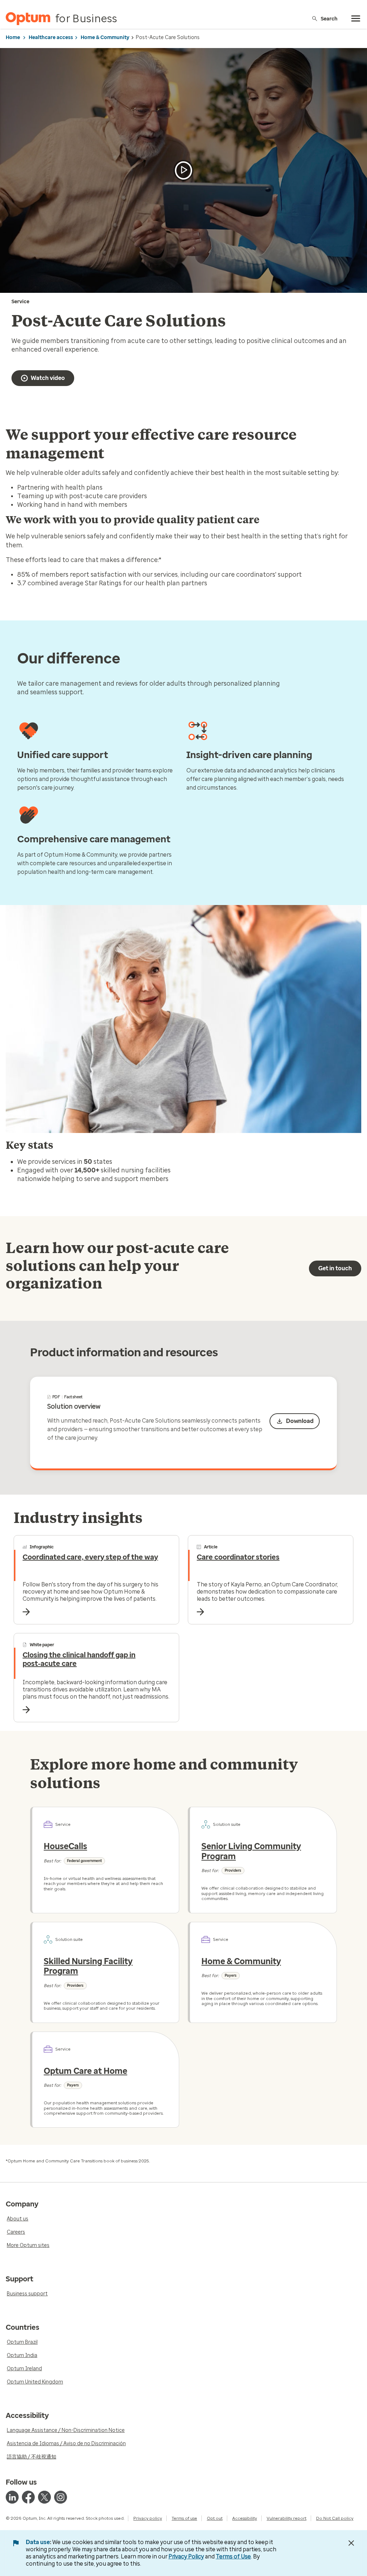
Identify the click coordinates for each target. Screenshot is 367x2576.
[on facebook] (28, 2497)
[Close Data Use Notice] (351, 2543)
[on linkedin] (12, 2497)
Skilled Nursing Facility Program (88, 1966)
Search (329, 18)
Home (13, 37)
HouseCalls (65, 1846)
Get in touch (335, 1268)
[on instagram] (61, 2497)
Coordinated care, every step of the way (90, 1557)
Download (300, 1421)
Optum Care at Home (85, 2071)
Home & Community (105, 37)
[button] (183, 170)
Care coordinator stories (238, 1557)
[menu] (356, 19)
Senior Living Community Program (251, 1851)
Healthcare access (51, 37)
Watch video (48, 378)
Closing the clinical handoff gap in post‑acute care (79, 1659)
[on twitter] (44, 2497)
